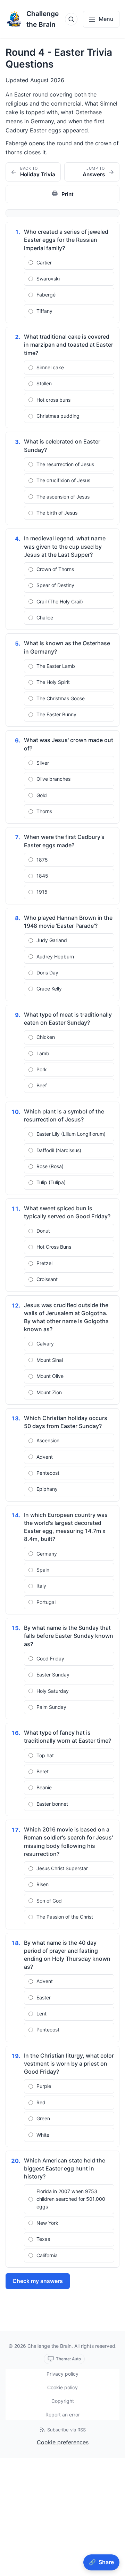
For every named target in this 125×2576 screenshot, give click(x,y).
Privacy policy (62, 2374)
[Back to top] (112, 2546)
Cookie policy (62, 2387)
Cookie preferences (63, 2442)
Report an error (63, 2415)
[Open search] (71, 19)
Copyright (63, 2401)
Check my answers (38, 2281)
